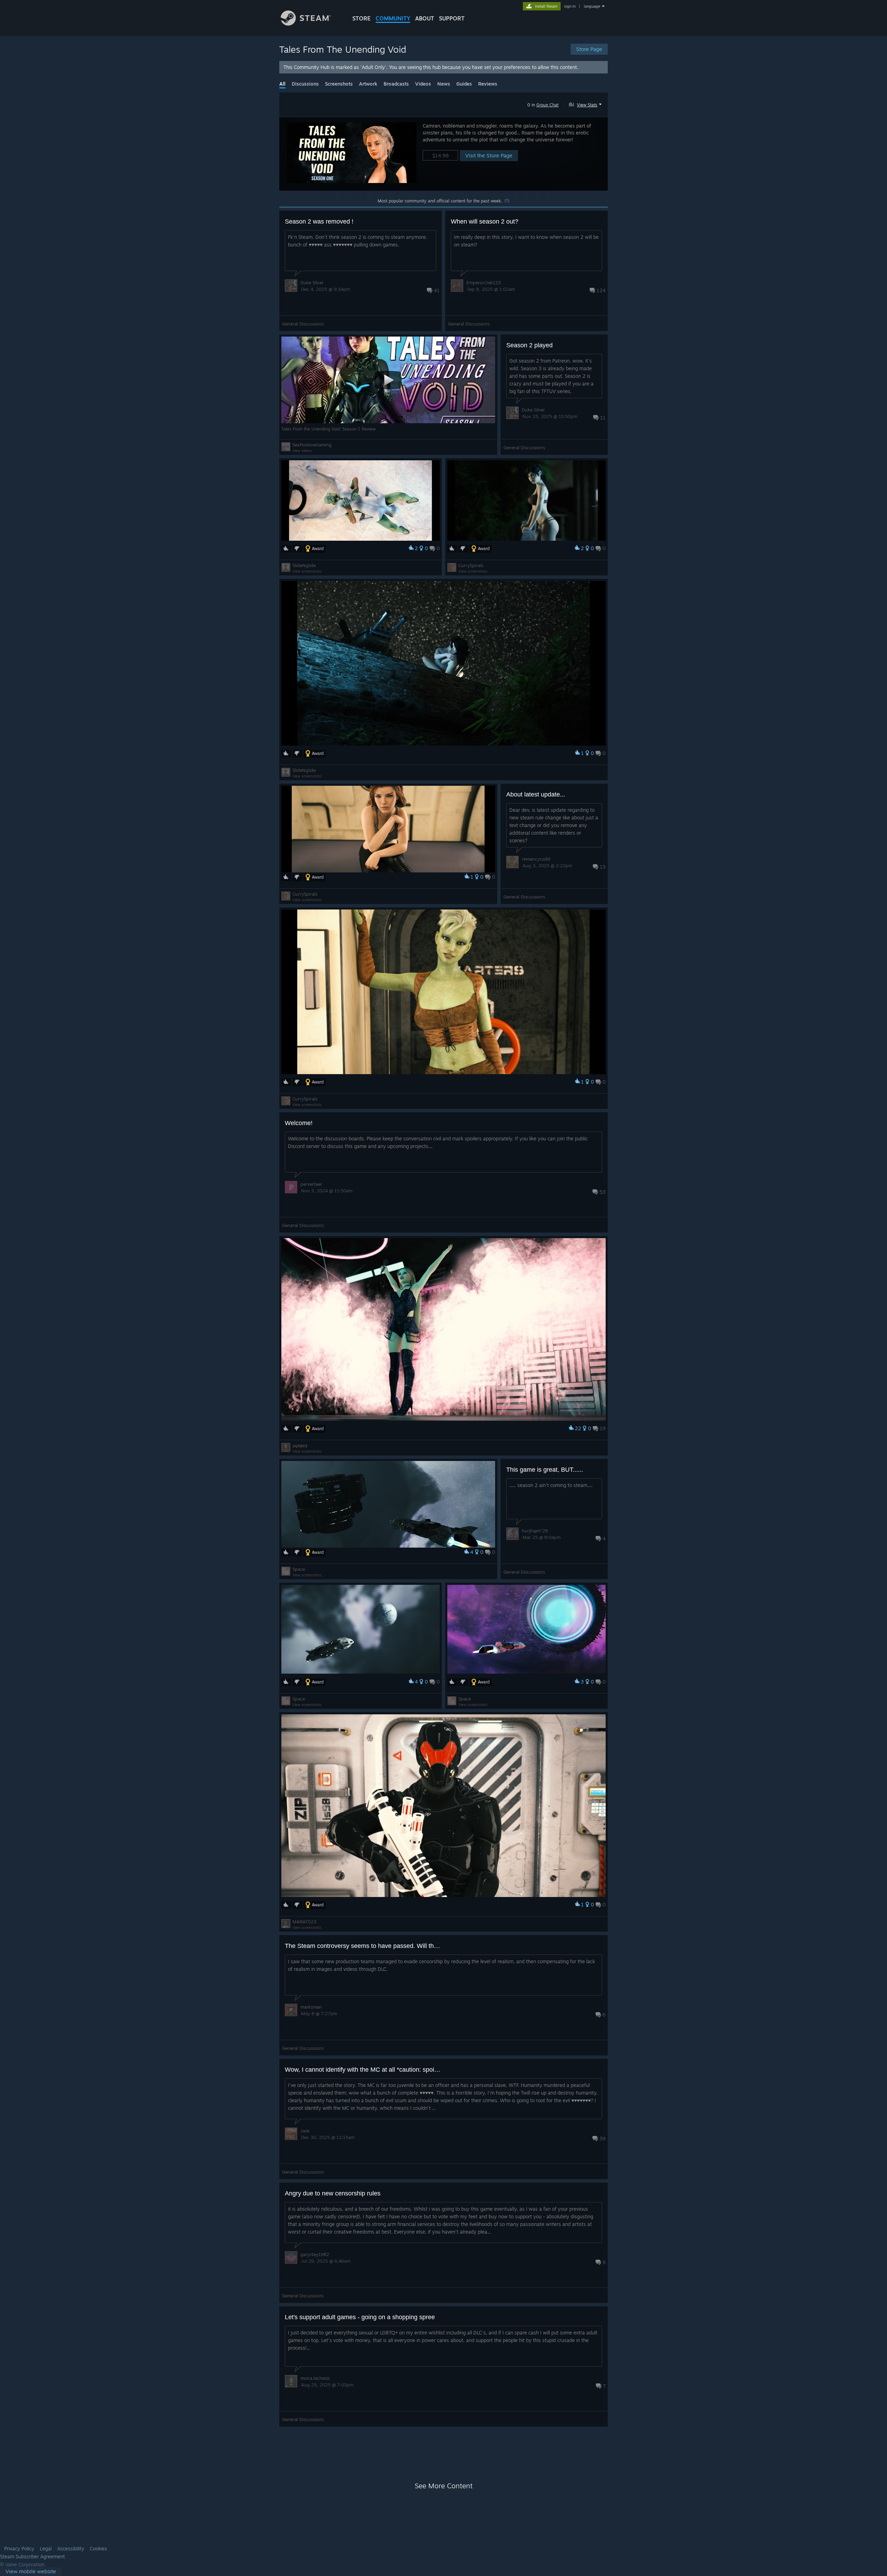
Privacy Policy (19, 2549)
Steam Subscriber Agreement (32, 2557)
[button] (586, 104)
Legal (46, 2549)
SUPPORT (452, 18)
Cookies (98, 2549)
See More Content (444, 2486)
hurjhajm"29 (535, 1531)
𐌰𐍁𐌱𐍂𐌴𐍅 (300, 1445)
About (425, 18)
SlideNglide (304, 565)
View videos (302, 451)
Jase (305, 2131)
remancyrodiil (536, 859)
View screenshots (307, 571)
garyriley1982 (315, 2254)
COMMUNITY (393, 18)
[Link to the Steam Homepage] (306, 24)
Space (299, 1569)
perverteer (311, 1184)
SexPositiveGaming (312, 445)
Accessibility (71, 2549)
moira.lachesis (315, 2378)
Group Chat (547, 105)
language (592, 6)
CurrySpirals (471, 565)
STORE (362, 18)
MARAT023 (304, 1922)
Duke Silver (312, 282)
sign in (570, 6)
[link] (31, 2572)
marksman (311, 2007)
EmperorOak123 (484, 282)
